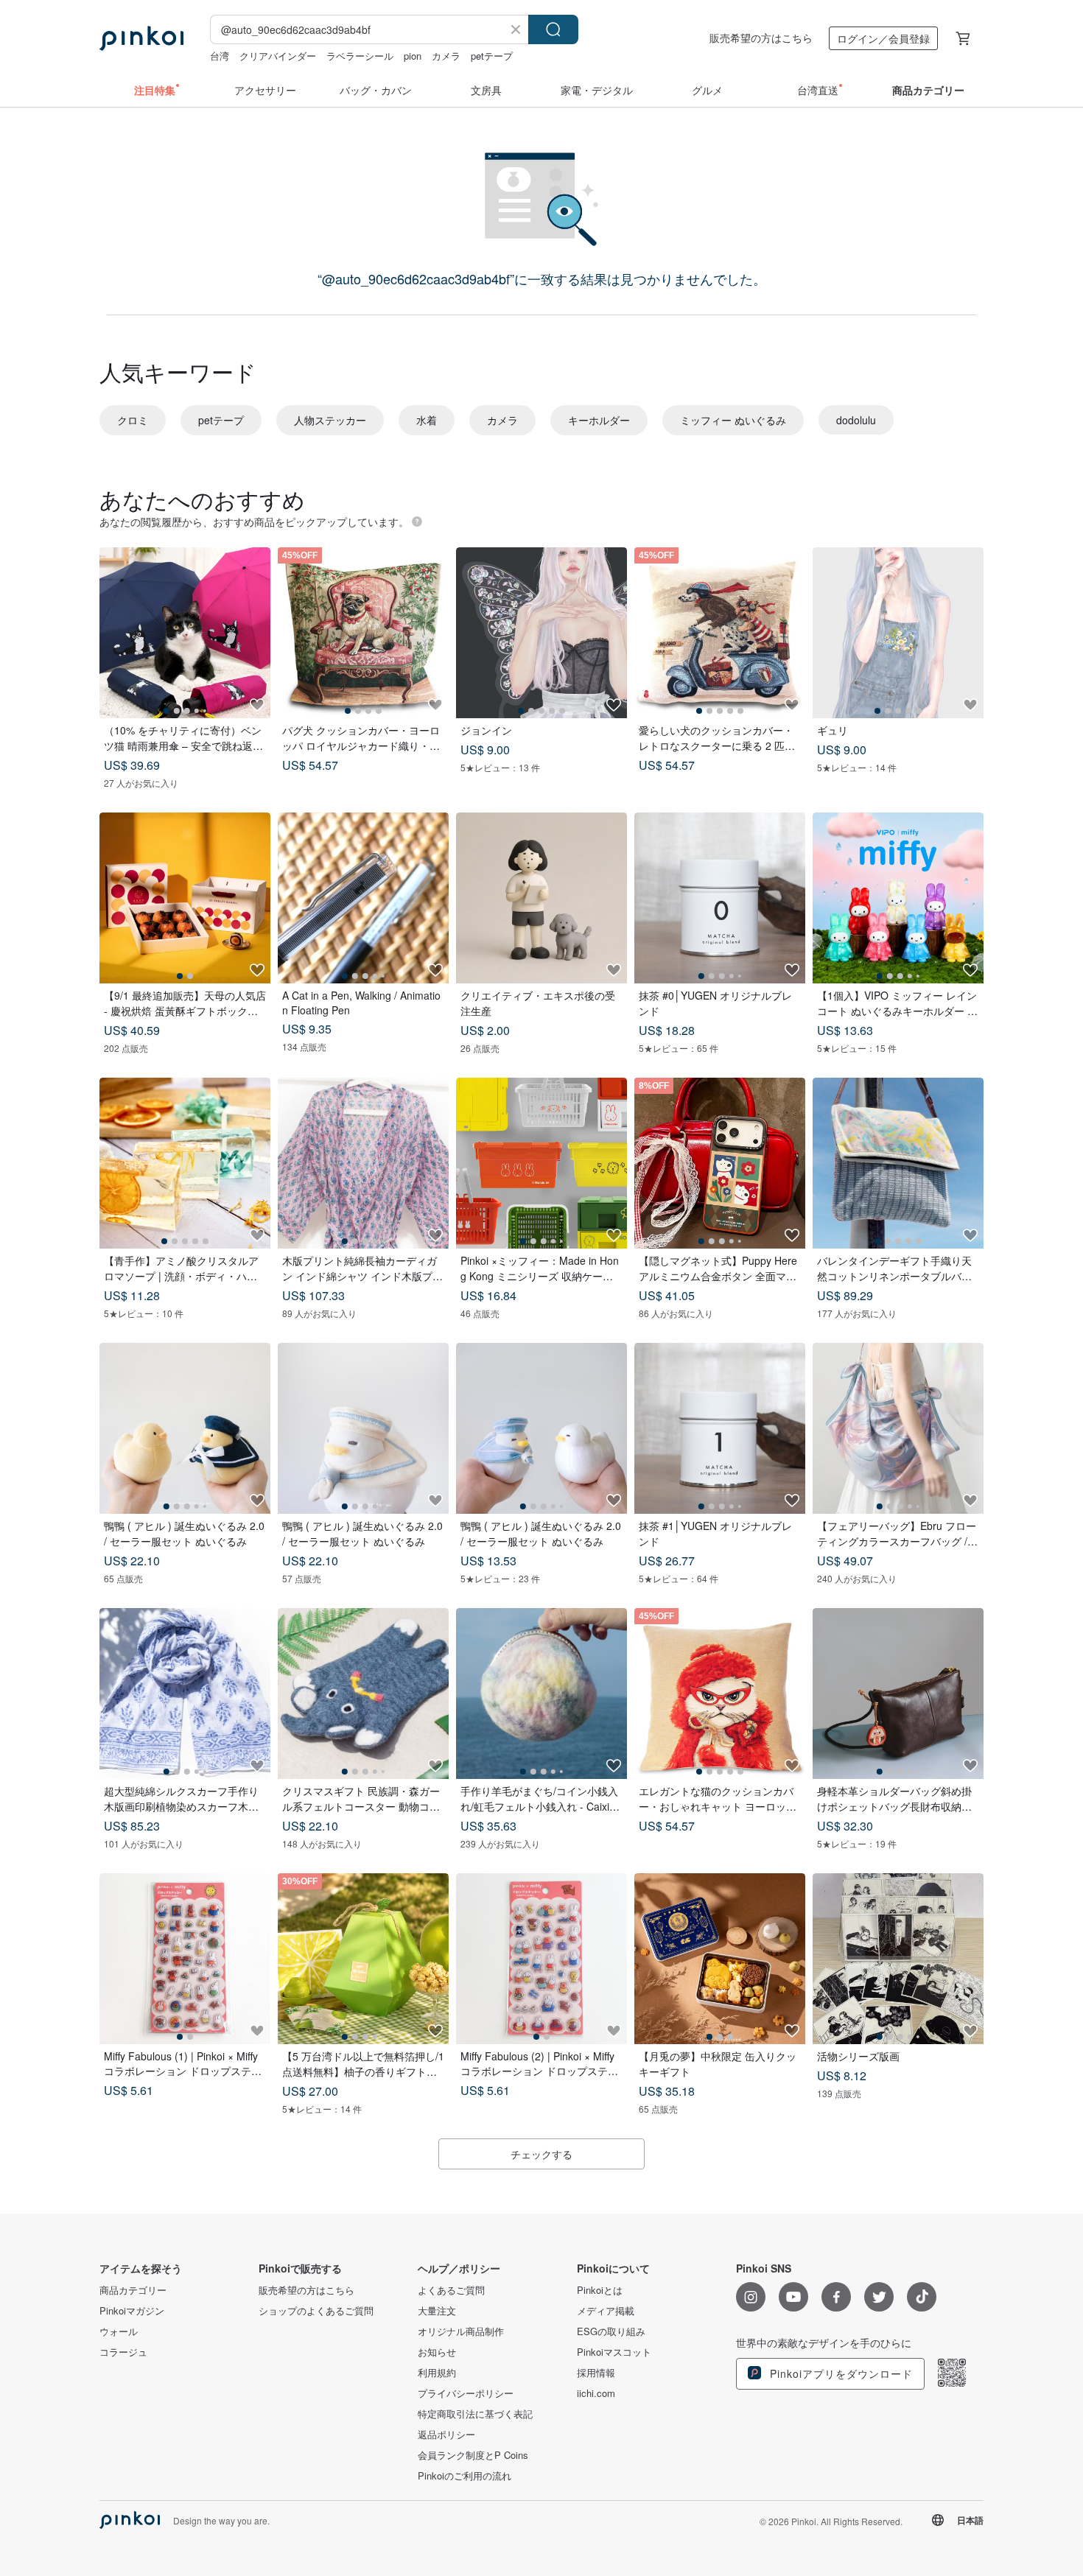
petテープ (492, 56)
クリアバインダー (278, 56)
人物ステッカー (330, 420)
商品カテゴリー (133, 2290)
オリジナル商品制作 (461, 2331)
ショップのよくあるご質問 (316, 2311)
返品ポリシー (446, 2435)
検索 (553, 29)
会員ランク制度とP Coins (473, 2455)
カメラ (446, 56)
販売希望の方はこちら (761, 38)
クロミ (133, 420)
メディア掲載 (606, 2311)
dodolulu (856, 420)
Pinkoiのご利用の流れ (465, 2476)
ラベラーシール (360, 56)
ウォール (119, 2331)
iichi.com (596, 2393)
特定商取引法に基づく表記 (475, 2414)
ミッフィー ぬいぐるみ (733, 420)
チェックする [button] (541, 2154)
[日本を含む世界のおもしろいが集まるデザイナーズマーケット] (141, 38)
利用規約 (437, 2373)
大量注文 (437, 2311)
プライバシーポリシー (466, 2393)
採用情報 (596, 2373)
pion (413, 56)
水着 (427, 420)
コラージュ (123, 2352)
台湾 (220, 56)
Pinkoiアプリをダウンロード (840, 2373)
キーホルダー (599, 420)
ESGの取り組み (611, 2331)
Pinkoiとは (600, 2290)
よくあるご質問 (451, 2290)
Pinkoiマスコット (614, 2352)
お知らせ (437, 2352)
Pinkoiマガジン (132, 2311)
